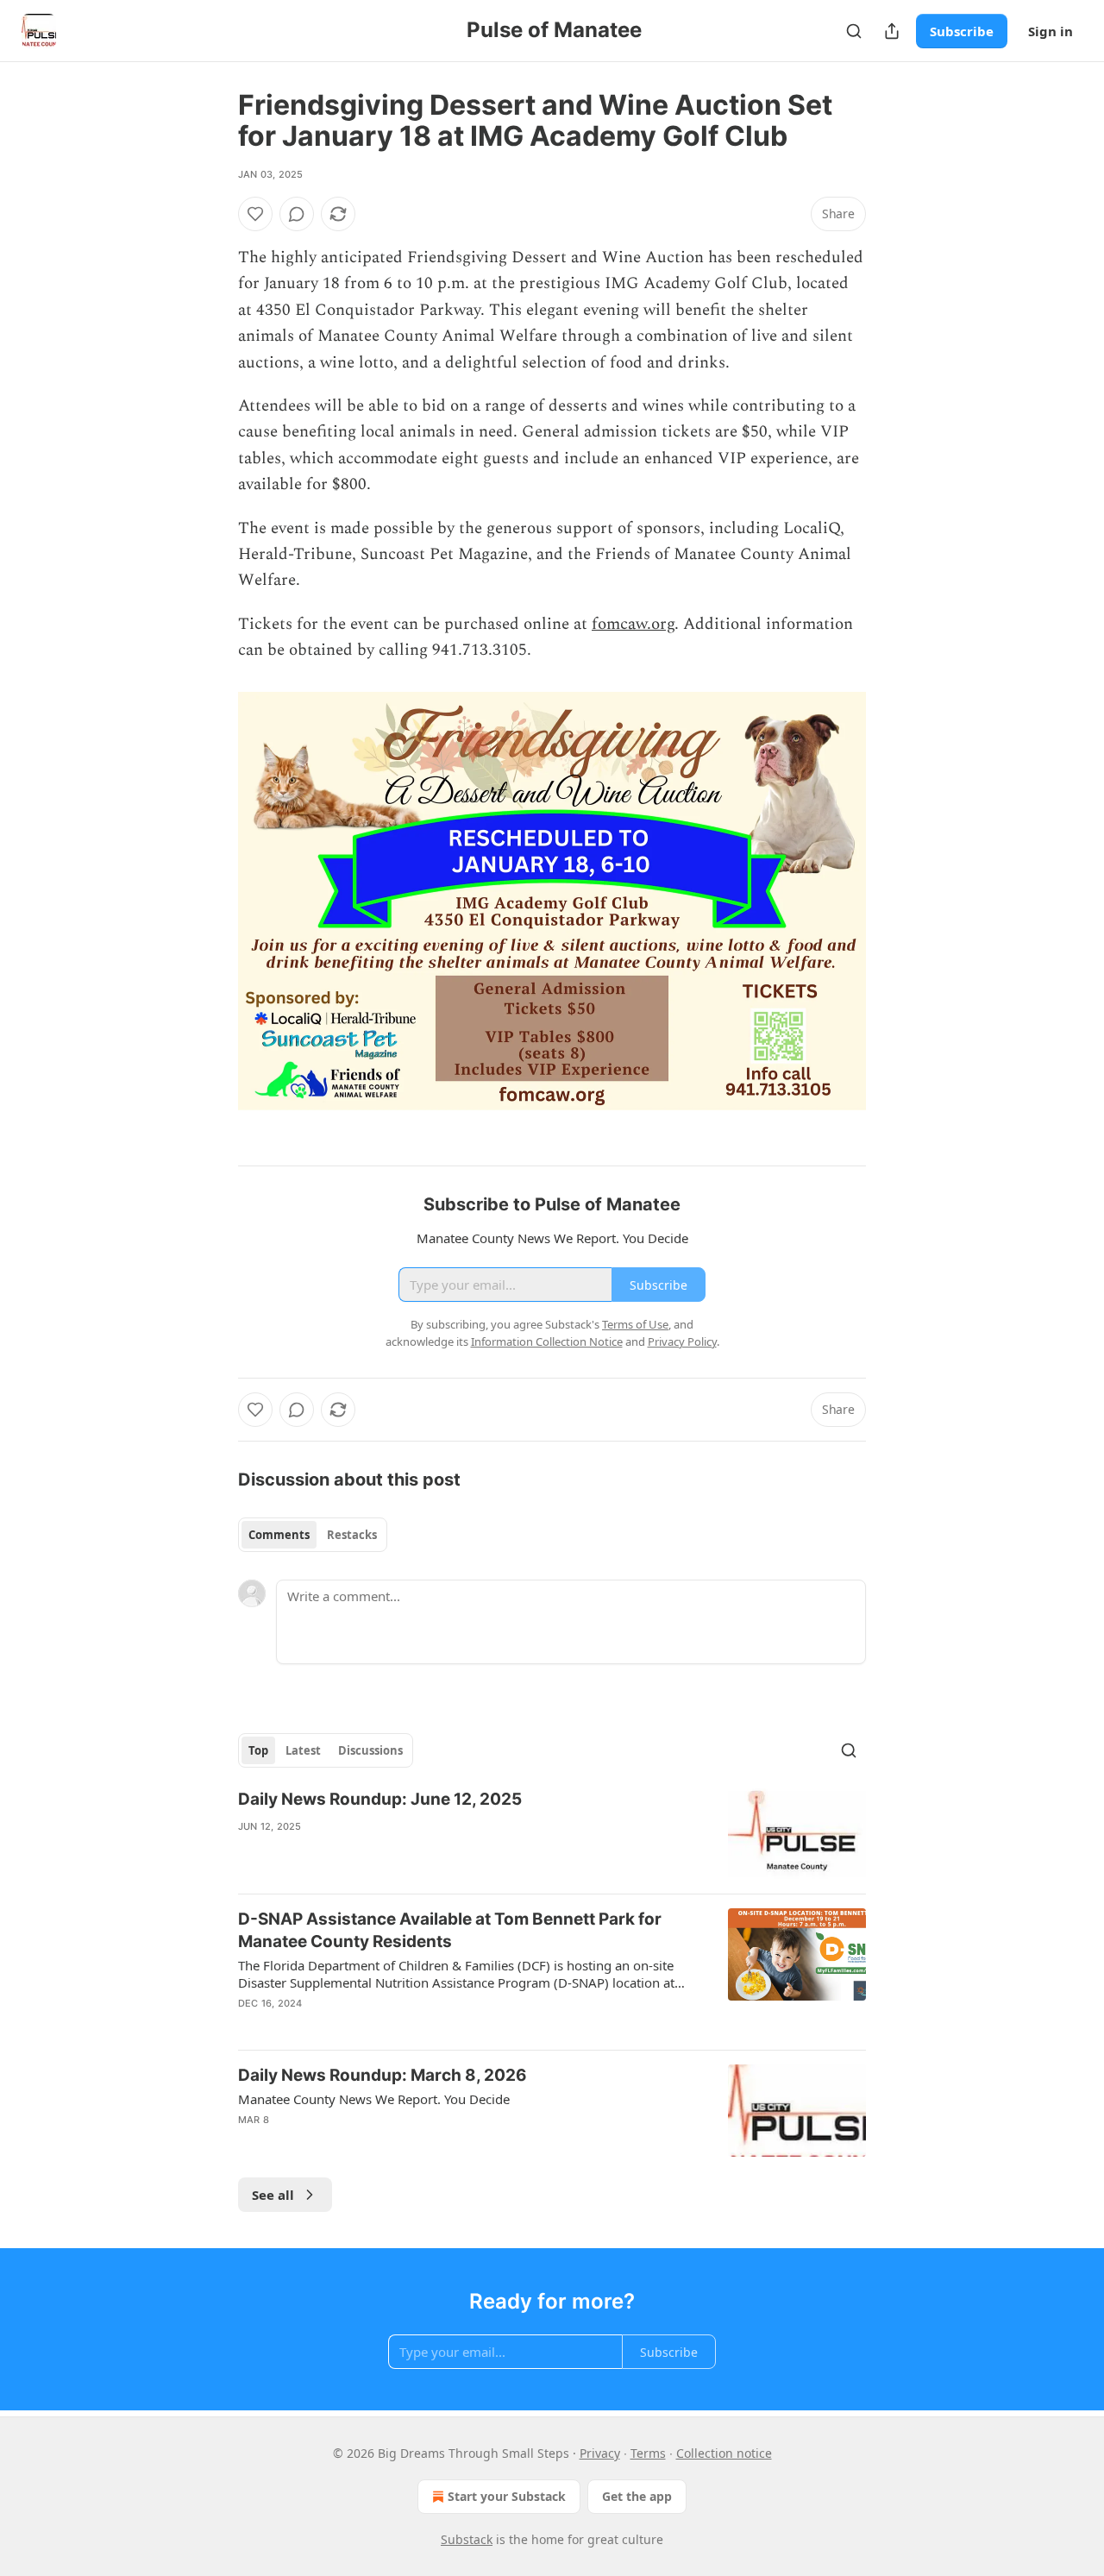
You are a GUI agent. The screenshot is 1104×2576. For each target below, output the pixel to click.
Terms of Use (635, 1324)
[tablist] (313, 1535)
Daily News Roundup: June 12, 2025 (380, 1799)
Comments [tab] (279, 1535)
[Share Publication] (892, 31)
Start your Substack (507, 2496)
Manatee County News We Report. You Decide (374, 2099)
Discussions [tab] (370, 1750)
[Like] (255, 214)
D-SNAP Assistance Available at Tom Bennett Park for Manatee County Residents (450, 1930)
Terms (648, 2453)
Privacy (600, 2453)
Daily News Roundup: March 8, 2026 (383, 2075)
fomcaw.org (633, 624)
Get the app (637, 2496)
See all (273, 2195)
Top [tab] (258, 1750)
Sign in (1051, 31)
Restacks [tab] (352, 1535)
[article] (552, 1835)
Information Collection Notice (547, 1341)
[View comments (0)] (297, 214)
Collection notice (724, 2453)
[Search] (854, 31)
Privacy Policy (682, 1341)
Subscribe (962, 31)
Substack (467, 2539)
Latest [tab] (303, 1750)
